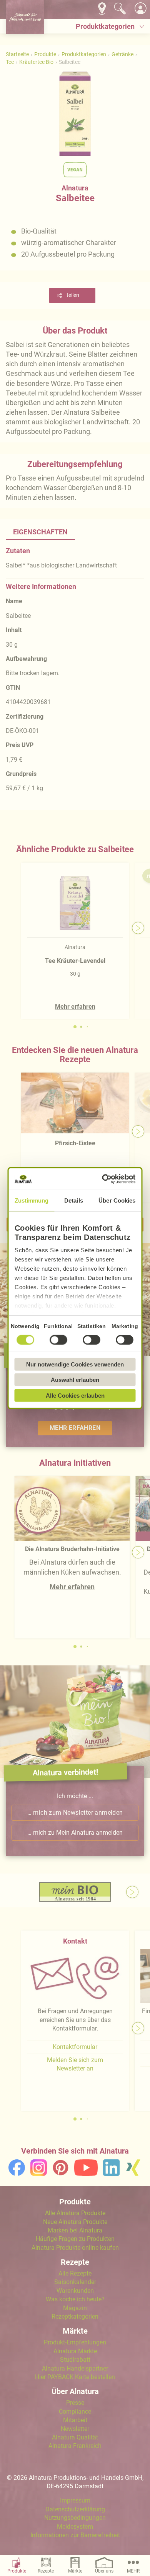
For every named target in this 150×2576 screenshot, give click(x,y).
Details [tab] (74, 1200)
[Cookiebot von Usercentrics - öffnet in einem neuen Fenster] (104, 1179)
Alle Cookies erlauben (75, 1395)
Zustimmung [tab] (32, 1200)
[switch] (58, 1340)
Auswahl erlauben (75, 1380)
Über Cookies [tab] (117, 1200)
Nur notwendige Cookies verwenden (75, 1364)
